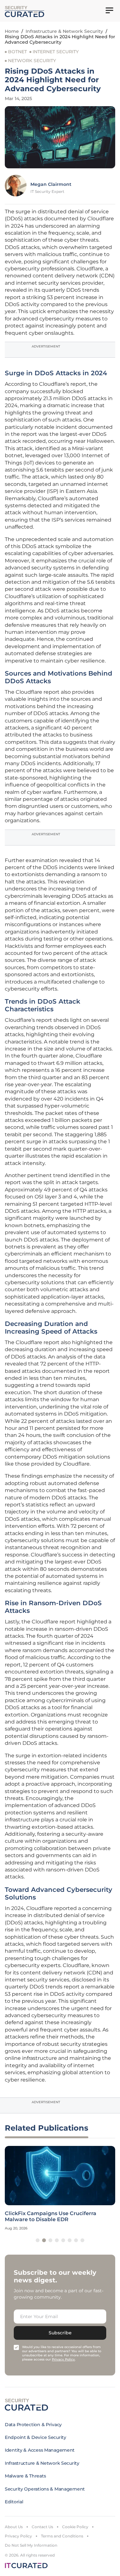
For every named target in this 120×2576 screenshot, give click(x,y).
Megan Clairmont (51, 184)
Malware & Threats (25, 2476)
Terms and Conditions (62, 2536)
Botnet (17, 52)
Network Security (32, 61)
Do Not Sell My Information (31, 2545)
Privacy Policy (18, 2536)
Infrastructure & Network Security (64, 31)
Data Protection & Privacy (33, 2425)
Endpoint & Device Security (36, 2437)
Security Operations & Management (45, 2489)
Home (12, 31)
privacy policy (63, 2359)
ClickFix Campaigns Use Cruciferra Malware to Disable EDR (51, 2216)
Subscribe (60, 2333)
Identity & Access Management (40, 2450)
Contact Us (42, 2527)
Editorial (14, 2502)
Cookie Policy (75, 2527)
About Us (14, 2527)
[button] (38, 2240)
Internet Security (56, 52)
